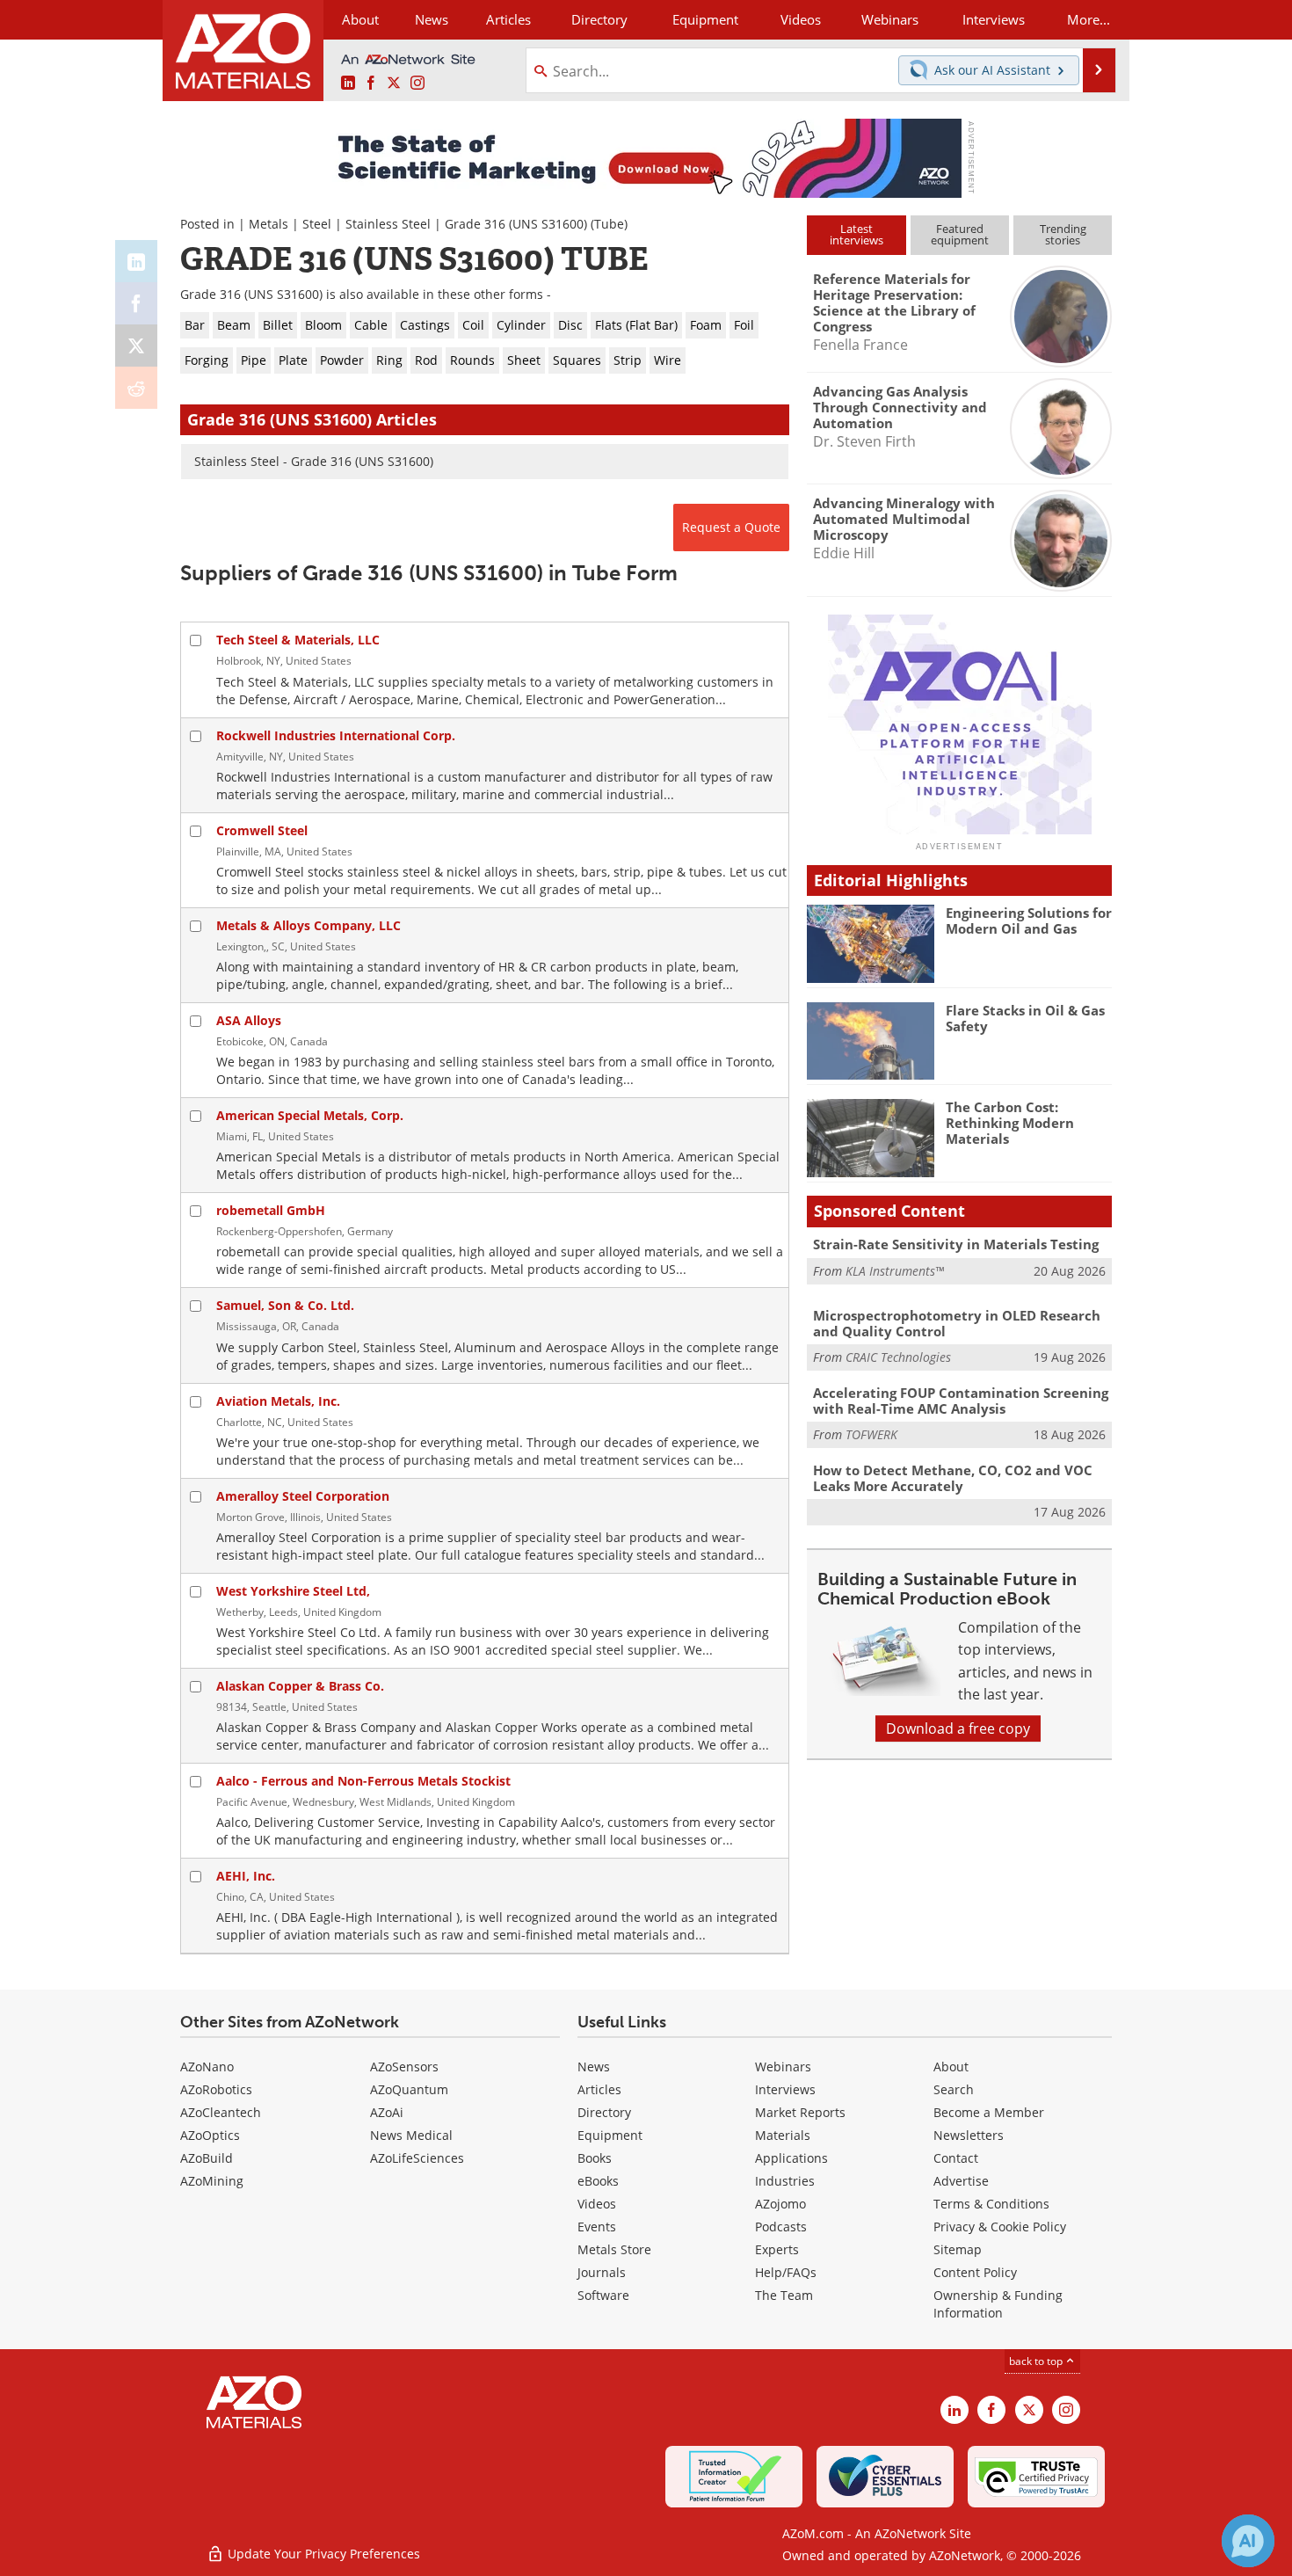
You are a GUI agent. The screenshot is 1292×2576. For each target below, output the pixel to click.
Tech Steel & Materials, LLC (298, 640)
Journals (602, 2272)
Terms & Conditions (991, 2204)
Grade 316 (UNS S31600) (516, 224)
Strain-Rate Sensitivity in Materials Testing (956, 1244)
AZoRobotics (216, 2089)
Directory (599, 19)
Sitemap (958, 2249)
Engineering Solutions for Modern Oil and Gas (1029, 921)
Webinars (783, 2067)
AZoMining (212, 2181)
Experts (777, 2249)
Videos (597, 2204)
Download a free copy (958, 1728)
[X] (136, 346)
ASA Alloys (249, 1020)
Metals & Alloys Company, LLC (308, 925)
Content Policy (975, 2272)
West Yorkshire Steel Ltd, (293, 1591)
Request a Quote (731, 527)
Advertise (961, 2181)
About (951, 2067)
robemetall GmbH (271, 1210)
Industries (785, 2181)
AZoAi (387, 2112)
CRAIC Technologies (898, 1357)
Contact (956, 2158)
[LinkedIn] (136, 261)
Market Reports (800, 2112)
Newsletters (969, 2135)
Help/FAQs (786, 2272)
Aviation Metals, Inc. (278, 1401)
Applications (791, 2158)
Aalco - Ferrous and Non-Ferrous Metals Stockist (363, 1781)
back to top (1037, 2361)
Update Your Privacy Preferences (322, 2554)
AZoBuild (207, 2158)
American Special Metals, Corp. (310, 1115)
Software (603, 2295)
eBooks (598, 2181)
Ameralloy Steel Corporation (303, 1496)
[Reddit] (136, 388)
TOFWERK (871, 1434)
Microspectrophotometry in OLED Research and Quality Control (957, 1323)
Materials (783, 2135)
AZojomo (780, 2204)
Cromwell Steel (262, 830)
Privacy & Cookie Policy (1000, 2227)
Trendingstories (1063, 234)
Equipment (610, 2135)
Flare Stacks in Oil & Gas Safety (1025, 1018)
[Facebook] (136, 303)
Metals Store (614, 2249)
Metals (269, 224)
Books (595, 2158)
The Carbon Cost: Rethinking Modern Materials (1010, 1123)
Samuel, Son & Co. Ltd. (285, 1305)
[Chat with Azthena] (1248, 2541)
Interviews (785, 2089)
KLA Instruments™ (895, 1271)
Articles (599, 2089)
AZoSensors (404, 2067)
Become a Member (989, 2112)
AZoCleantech (221, 2112)
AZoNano (207, 2067)
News (594, 2067)
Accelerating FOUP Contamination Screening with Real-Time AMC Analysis (961, 1401)
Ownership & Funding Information (998, 2304)
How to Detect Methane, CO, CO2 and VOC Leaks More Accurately (953, 1478)
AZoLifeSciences (417, 2158)
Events (597, 2227)
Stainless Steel (388, 224)
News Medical (411, 2135)
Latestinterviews (856, 234)
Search (954, 2089)
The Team (784, 2295)
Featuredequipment (960, 234)
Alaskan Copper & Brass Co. (300, 1686)
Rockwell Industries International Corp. (336, 735)
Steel (317, 224)
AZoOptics (210, 2135)
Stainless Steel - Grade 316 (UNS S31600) (314, 461)
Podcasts (781, 2227)
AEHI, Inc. (246, 1876)
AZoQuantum (409, 2089)
